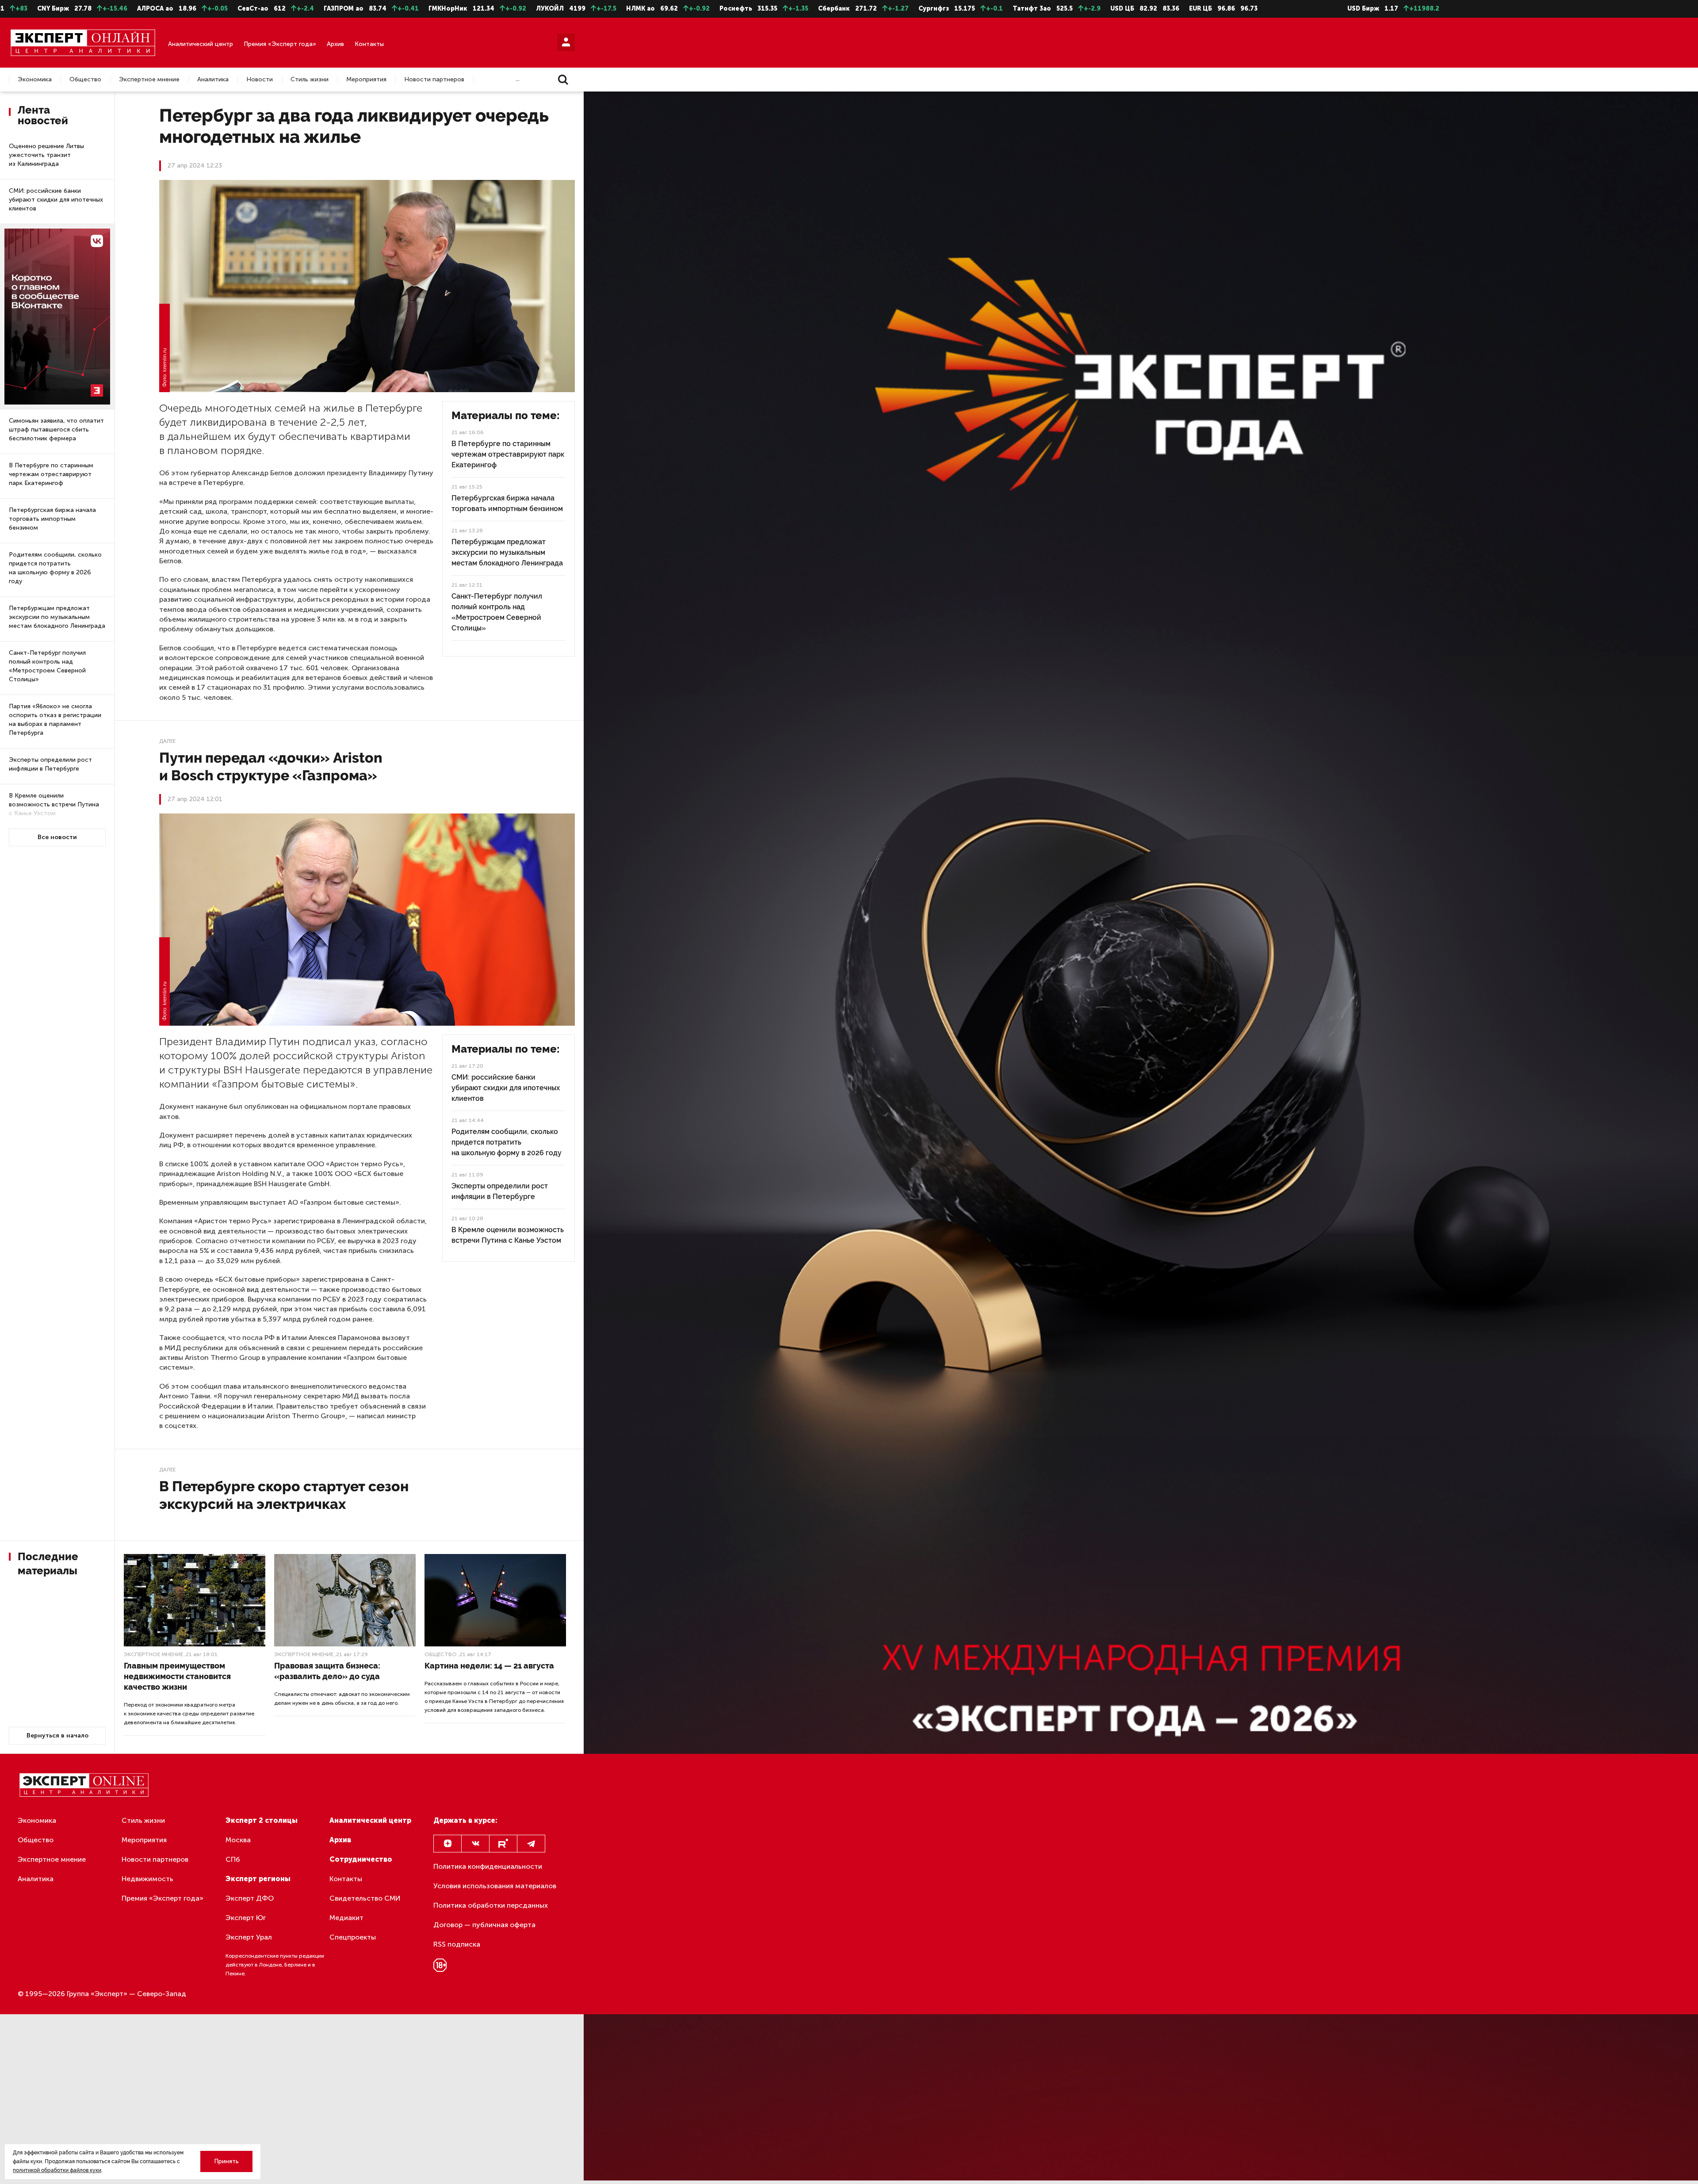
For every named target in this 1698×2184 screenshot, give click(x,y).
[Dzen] (447, 1844)
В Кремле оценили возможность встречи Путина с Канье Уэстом (54, 804)
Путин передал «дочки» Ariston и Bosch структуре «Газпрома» (271, 766)
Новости (260, 80)
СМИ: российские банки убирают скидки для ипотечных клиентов (56, 200)
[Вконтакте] (475, 1844)
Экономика (35, 80)
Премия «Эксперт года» (280, 44)
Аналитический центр (201, 44)
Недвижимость (147, 1879)
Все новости (57, 837)
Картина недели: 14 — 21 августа (489, 1666)
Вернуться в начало (57, 1735)
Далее (167, 741)
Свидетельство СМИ (365, 1898)
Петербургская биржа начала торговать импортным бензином (52, 519)
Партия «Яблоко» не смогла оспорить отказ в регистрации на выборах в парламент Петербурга (55, 720)
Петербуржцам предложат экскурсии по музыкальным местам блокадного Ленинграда (57, 617)
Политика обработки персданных (491, 1905)
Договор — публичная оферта (484, 1925)
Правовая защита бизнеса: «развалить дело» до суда (327, 1671)
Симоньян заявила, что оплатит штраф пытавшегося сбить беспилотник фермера (56, 430)
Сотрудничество (361, 1859)
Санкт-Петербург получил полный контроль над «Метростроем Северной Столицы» (47, 666)
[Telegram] (531, 1844)
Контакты (369, 44)
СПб (233, 1859)
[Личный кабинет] (566, 42)
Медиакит (346, 1918)
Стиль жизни (310, 80)
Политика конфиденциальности (488, 1866)
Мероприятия (366, 80)
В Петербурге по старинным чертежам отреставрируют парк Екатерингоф (51, 474)
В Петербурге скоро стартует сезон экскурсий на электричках (284, 1495)
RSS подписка (457, 1944)
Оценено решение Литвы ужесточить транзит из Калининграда (46, 155)
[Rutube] (503, 1844)
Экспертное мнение (149, 80)
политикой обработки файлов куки (57, 2170)
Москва (238, 1840)
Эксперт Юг (246, 1918)
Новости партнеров (434, 80)
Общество (85, 80)
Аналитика (213, 80)
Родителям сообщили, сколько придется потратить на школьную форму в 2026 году (55, 568)
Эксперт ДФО (250, 1898)
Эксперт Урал (249, 1937)
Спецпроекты (353, 1937)
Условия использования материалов (495, 1886)
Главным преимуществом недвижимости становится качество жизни (177, 1676)
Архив (335, 44)
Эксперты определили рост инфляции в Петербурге (50, 764)
